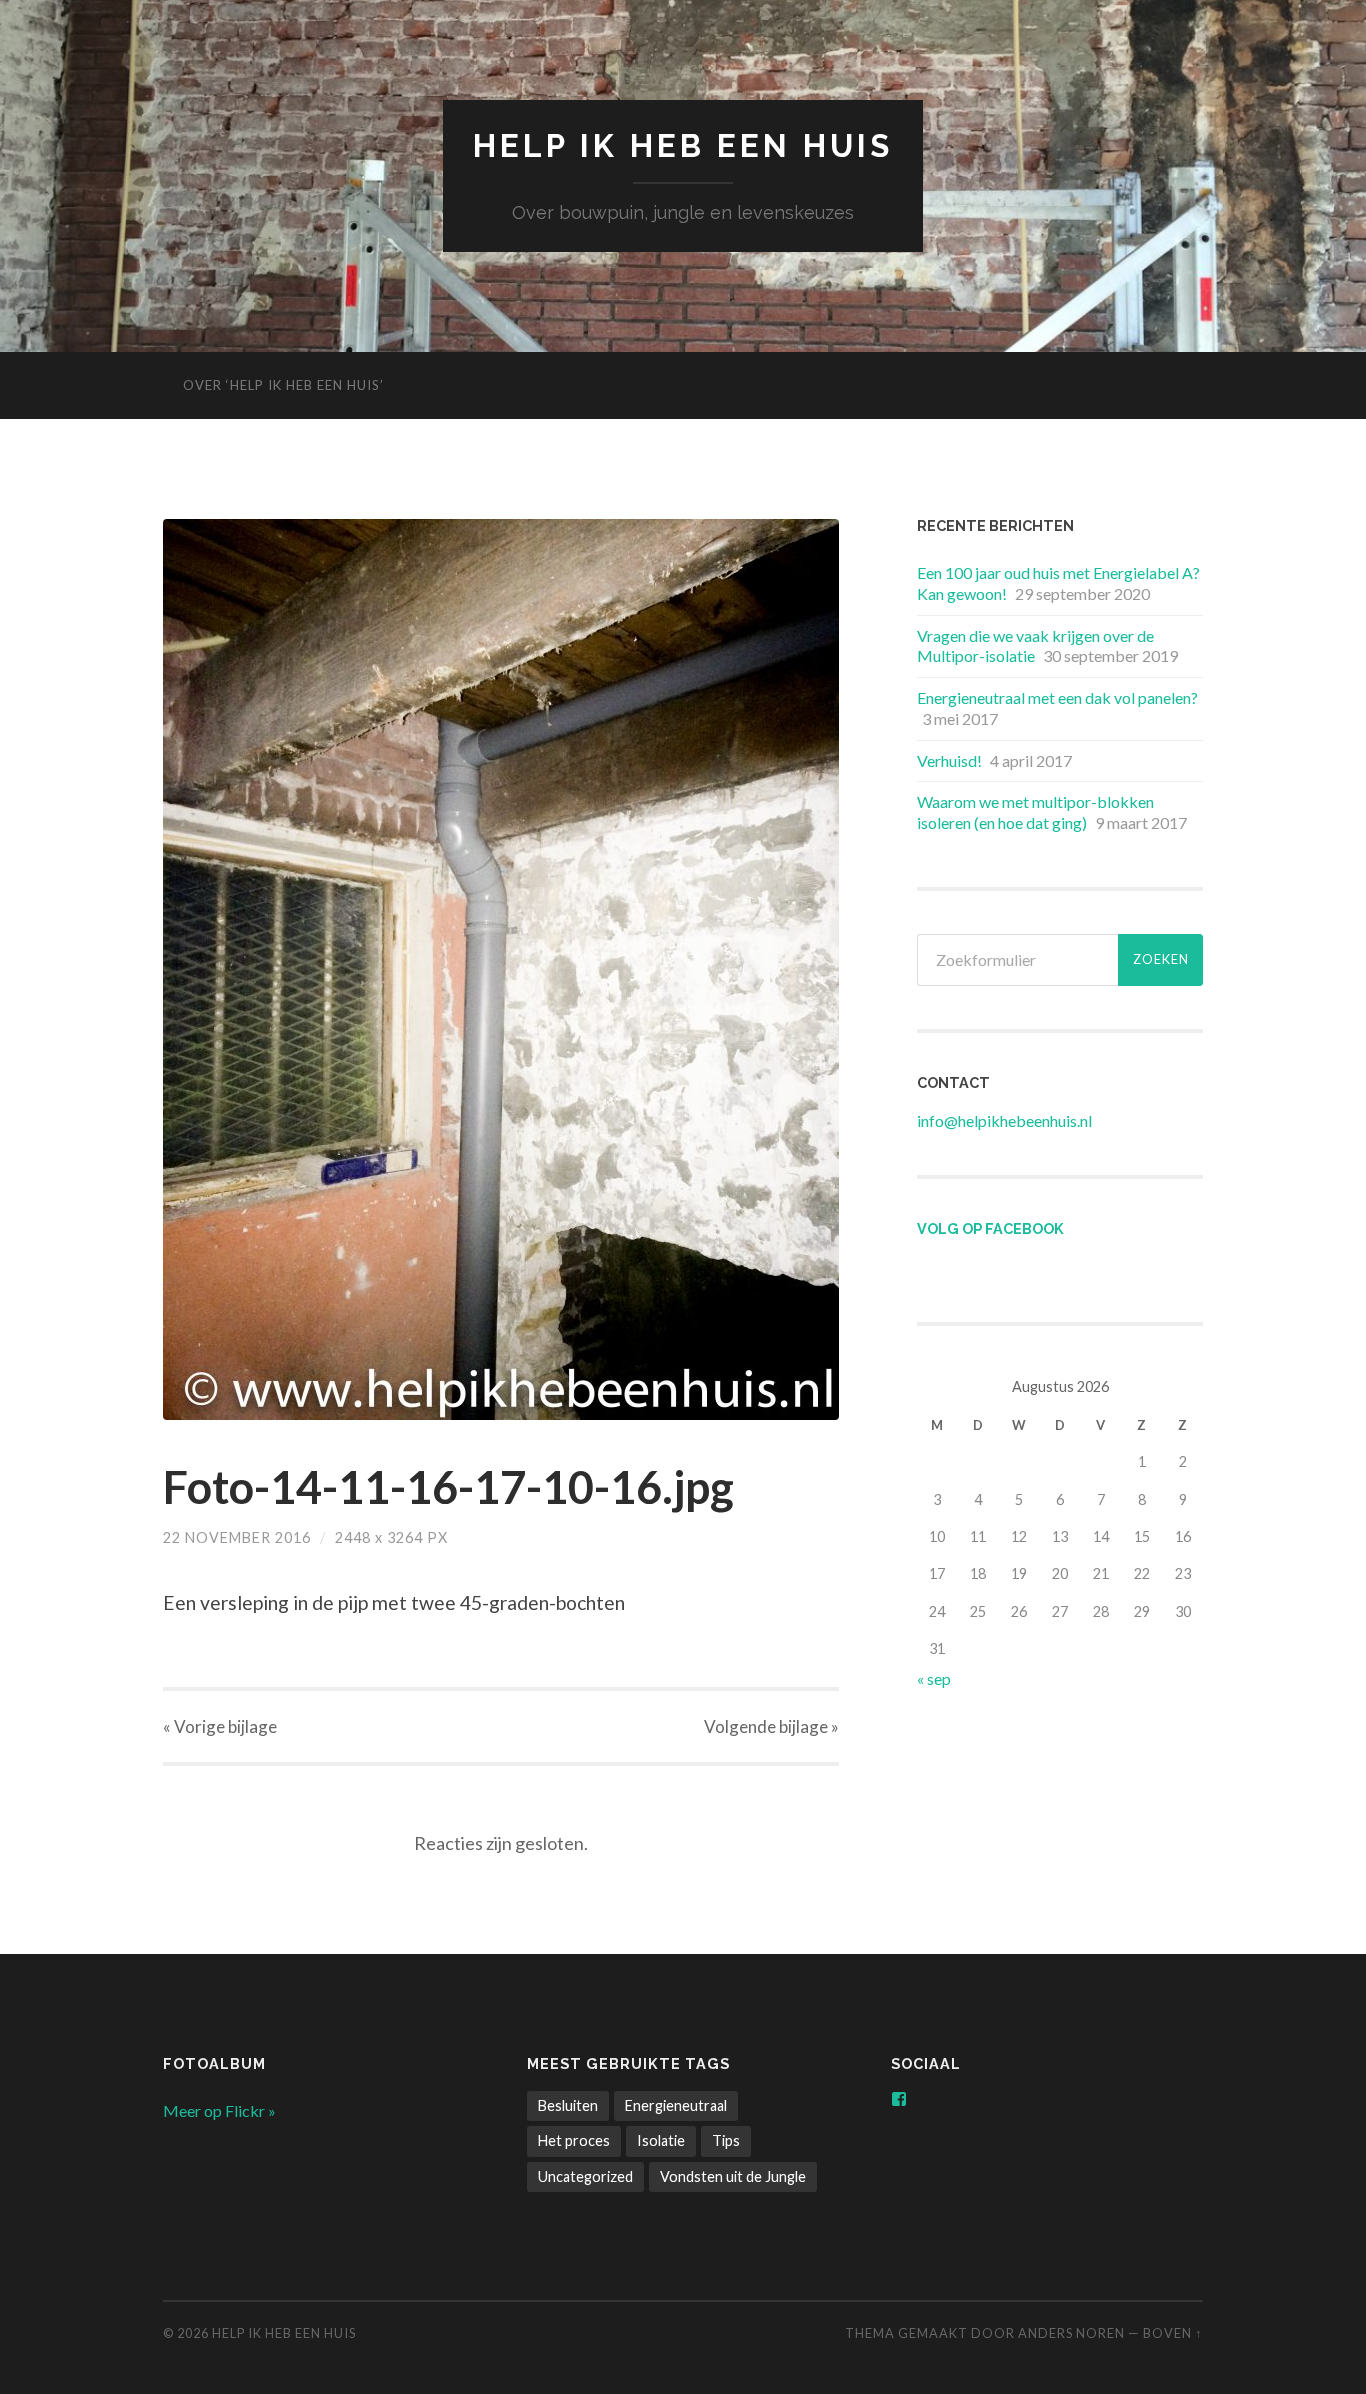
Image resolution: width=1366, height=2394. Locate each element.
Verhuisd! (949, 760)
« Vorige (220, 1726)
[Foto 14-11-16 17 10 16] (501, 969)
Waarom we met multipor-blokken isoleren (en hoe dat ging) (1035, 812)
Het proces (574, 2140)
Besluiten (568, 2105)
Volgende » (771, 1726)
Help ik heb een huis (683, 145)
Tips (726, 2140)
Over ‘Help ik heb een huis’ (283, 385)
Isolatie (661, 2140)
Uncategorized (585, 2176)
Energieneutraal (676, 2105)
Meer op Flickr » (219, 2110)
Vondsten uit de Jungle (733, 2176)
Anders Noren (1071, 2333)
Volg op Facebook (990, 1228)
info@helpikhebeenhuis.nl (1004, 1120)
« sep (934, 1678)
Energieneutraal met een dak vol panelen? (1057, 697)
